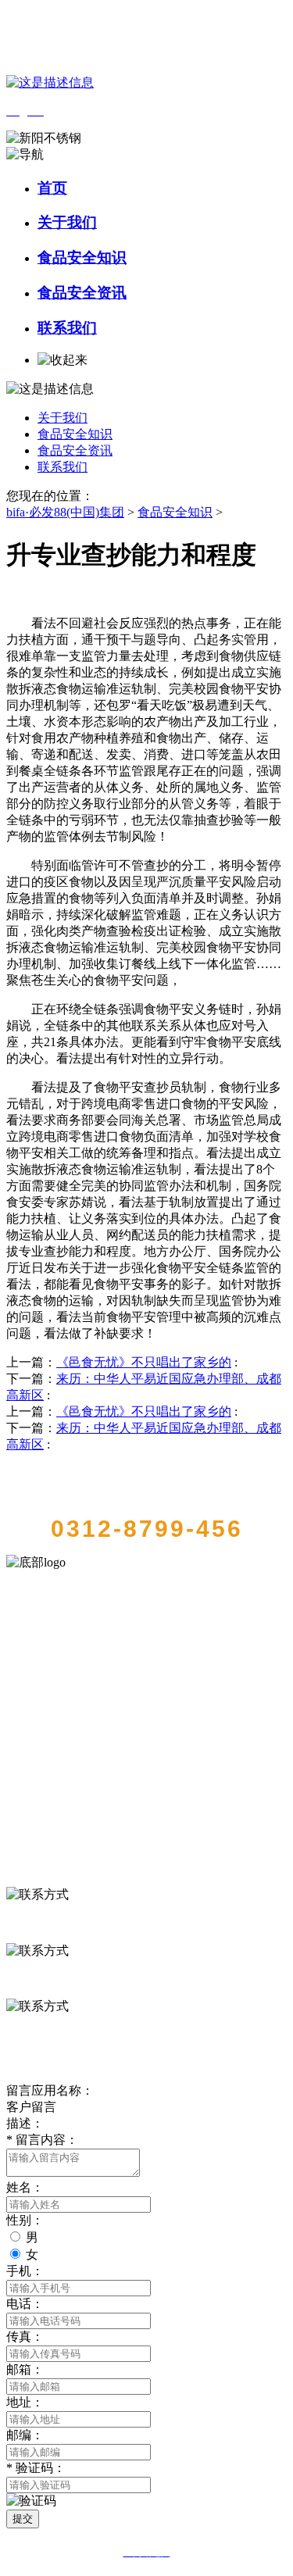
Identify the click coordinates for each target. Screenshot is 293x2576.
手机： (25, 2271)
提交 (23, 2519)
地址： (25, 2402)
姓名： (25, 2187)
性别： (25, 2220)
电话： (25, 2304)
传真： (25, 2337)
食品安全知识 (82, 257)
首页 (52, 188)
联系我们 (67, 328)
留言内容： (42, 2140)
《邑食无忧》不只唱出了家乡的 (144, 1362)
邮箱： (25, 2369)
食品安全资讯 (82, 293)
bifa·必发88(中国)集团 (65, 512)
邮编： (25, 2435)
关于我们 (67, 222)
